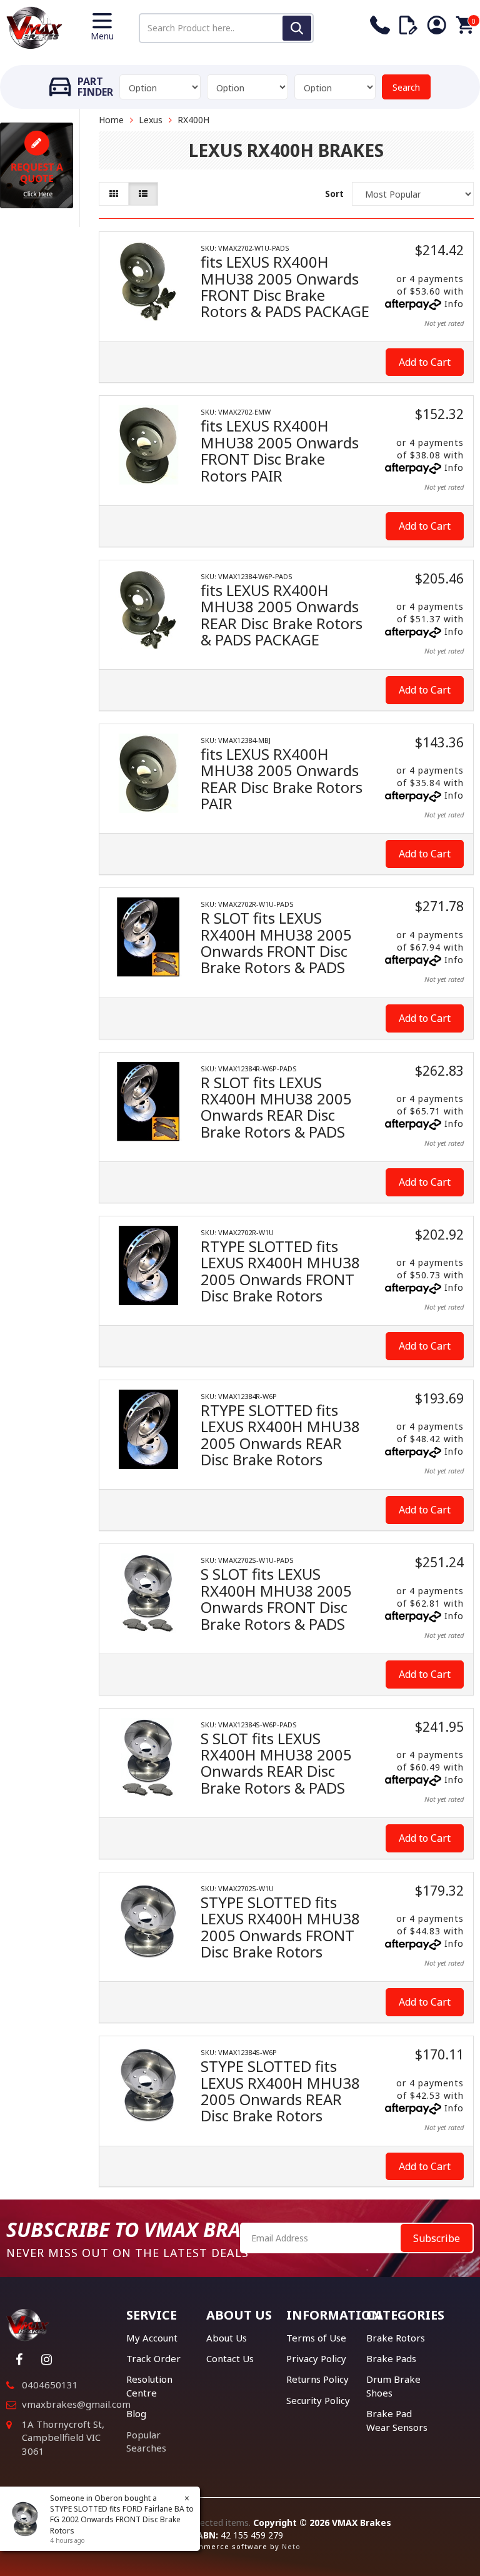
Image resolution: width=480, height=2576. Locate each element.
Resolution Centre (149, 2386)
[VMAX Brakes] (34, 27)
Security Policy (318, 2400)
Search (406, 87)
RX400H (193, 120)
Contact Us (230, 2358)
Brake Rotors (396, 2338)
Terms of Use (316, 2338)
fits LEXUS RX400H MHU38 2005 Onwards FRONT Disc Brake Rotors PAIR (280, 450)
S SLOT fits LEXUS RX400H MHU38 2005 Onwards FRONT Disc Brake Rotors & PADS (276, 1599)
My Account (152, 2338)
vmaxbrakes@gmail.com (76, 2404)
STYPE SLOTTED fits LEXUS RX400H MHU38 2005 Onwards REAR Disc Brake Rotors (280, 2091)
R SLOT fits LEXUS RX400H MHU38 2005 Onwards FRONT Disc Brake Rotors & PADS (276, 942)
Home (111, 120)
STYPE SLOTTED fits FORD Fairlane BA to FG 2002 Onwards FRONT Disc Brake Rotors (122, 2519)
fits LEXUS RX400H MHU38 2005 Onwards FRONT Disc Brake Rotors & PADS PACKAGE (285, 286)
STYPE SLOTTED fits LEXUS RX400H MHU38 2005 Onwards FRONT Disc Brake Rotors (280, 1927)
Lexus (151, 120)
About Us (227, 2338)
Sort (334, 194)
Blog (136, 2413)
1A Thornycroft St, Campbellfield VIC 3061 (63, 2437)
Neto (291, 2546)
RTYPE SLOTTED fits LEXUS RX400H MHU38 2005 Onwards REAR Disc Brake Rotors (280, 1435)
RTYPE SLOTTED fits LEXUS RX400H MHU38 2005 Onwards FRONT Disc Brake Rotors (280, 1271)
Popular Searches (146, 2441)
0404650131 (50, 2385)
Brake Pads (391, 2358)
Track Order (153, 2358)
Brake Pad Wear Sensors (397, 2420)
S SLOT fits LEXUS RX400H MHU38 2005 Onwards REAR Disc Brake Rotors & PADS (276, 1763)
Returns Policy (317, 2379)
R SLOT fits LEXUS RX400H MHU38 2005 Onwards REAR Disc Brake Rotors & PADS (276, 1107)
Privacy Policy (316, 2358)
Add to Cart (425, 362)
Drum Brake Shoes (393, 2386)
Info (454, 304)
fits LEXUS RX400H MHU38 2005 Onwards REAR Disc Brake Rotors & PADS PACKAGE (282, 615)
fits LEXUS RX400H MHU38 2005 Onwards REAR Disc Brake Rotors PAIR (282, 779)
